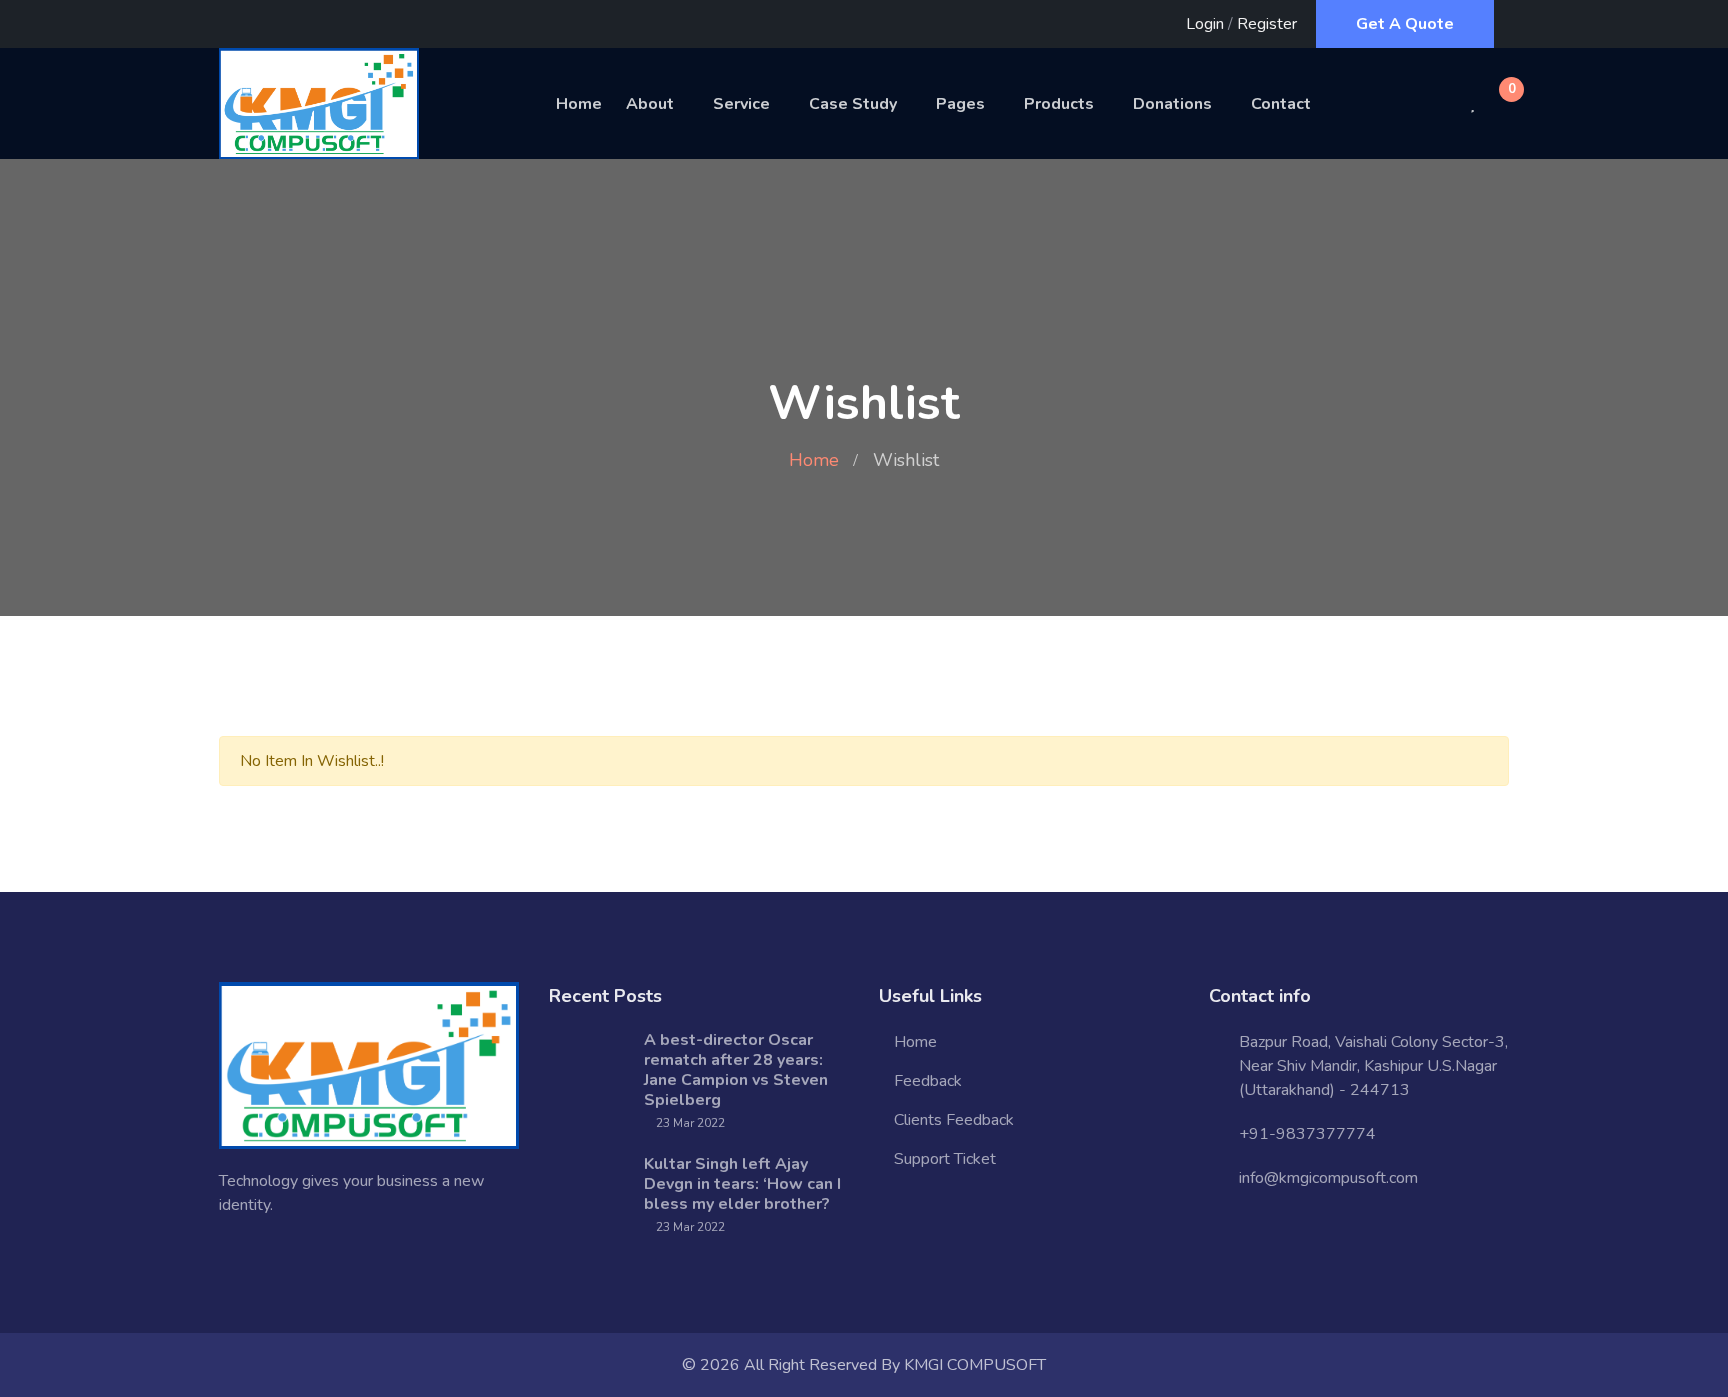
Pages (960, 104)
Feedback (928, 1081)
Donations (1172, 104)
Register (1267, 24)
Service (741, 104)
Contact (1281, 104)
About (650, 104)
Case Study (853, 104)
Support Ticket (945, 1159)
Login (1205, 24)
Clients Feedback (954, 1120)
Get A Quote (1405, 24)
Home (579, 104)
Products (1059, 104)
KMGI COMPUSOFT (975, 1365)
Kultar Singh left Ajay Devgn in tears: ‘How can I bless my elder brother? (742, 1184)
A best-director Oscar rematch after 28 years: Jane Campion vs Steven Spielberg (736, 1070)
